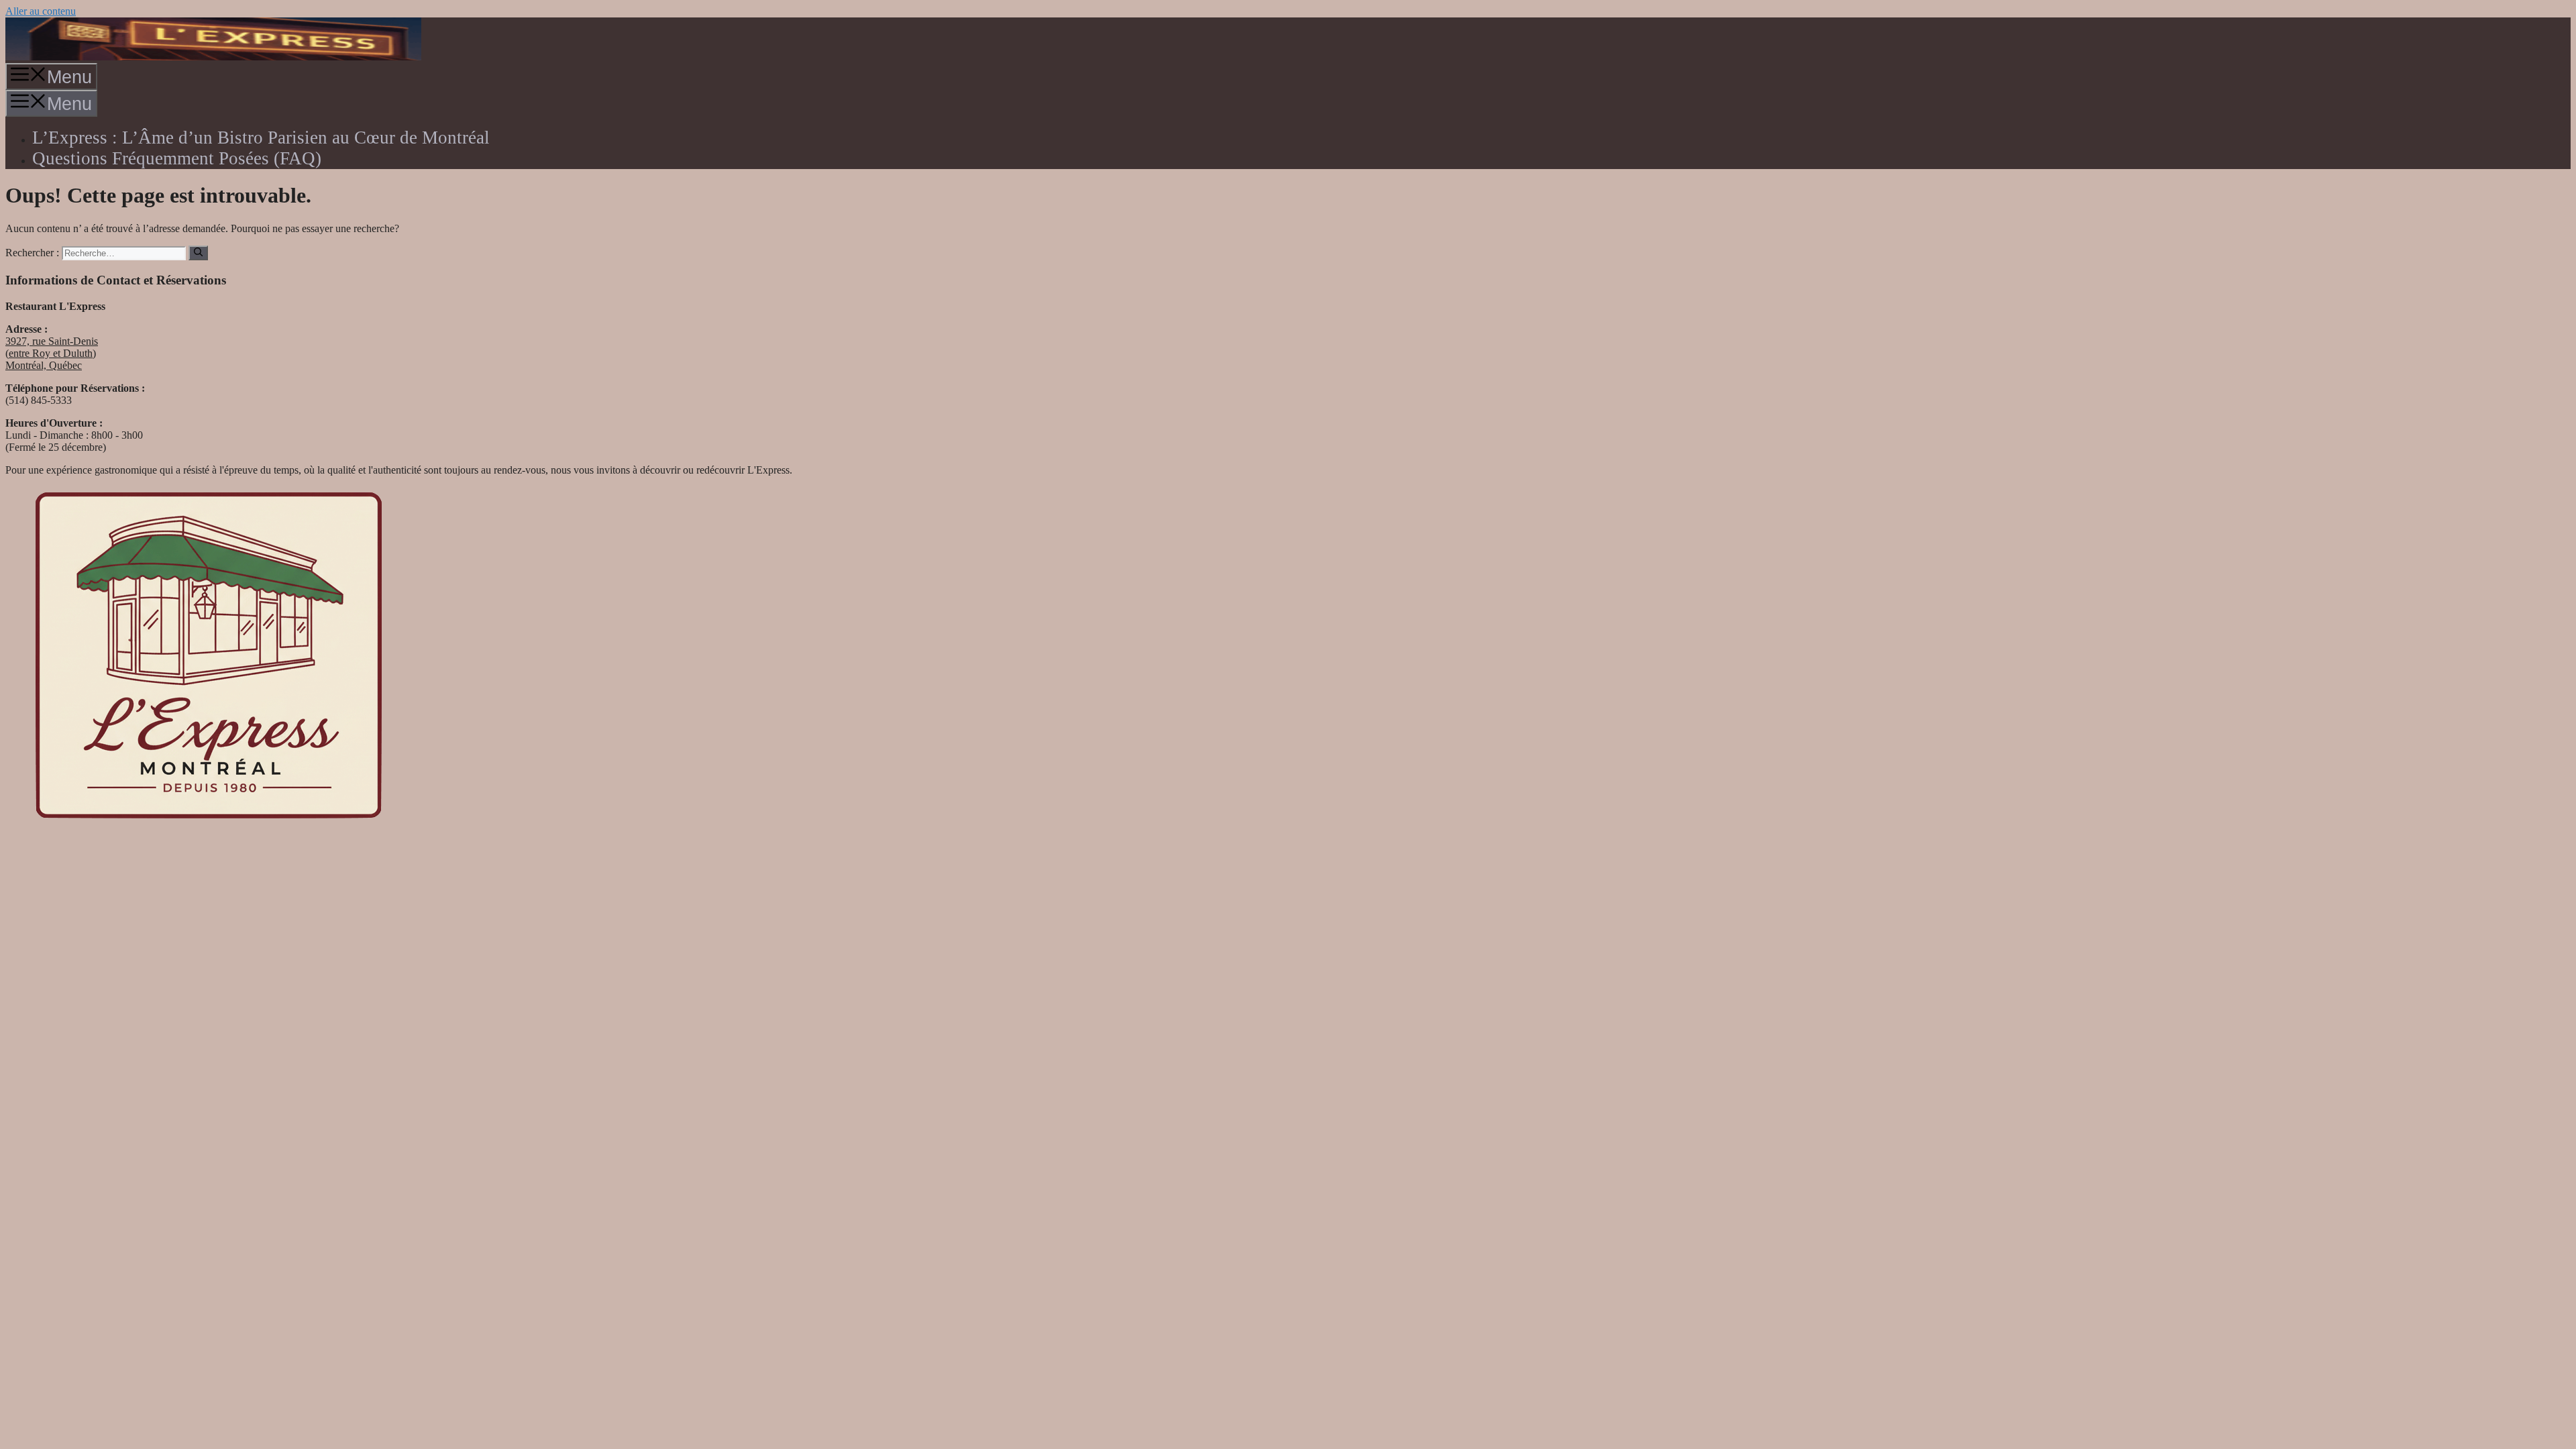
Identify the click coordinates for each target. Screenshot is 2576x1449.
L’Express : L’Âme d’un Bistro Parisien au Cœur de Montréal (261, 138)
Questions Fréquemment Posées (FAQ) (177, 158)
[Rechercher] (198, 253)
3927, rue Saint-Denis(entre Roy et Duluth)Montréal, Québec (52, 353)
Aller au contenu (41, 11)
